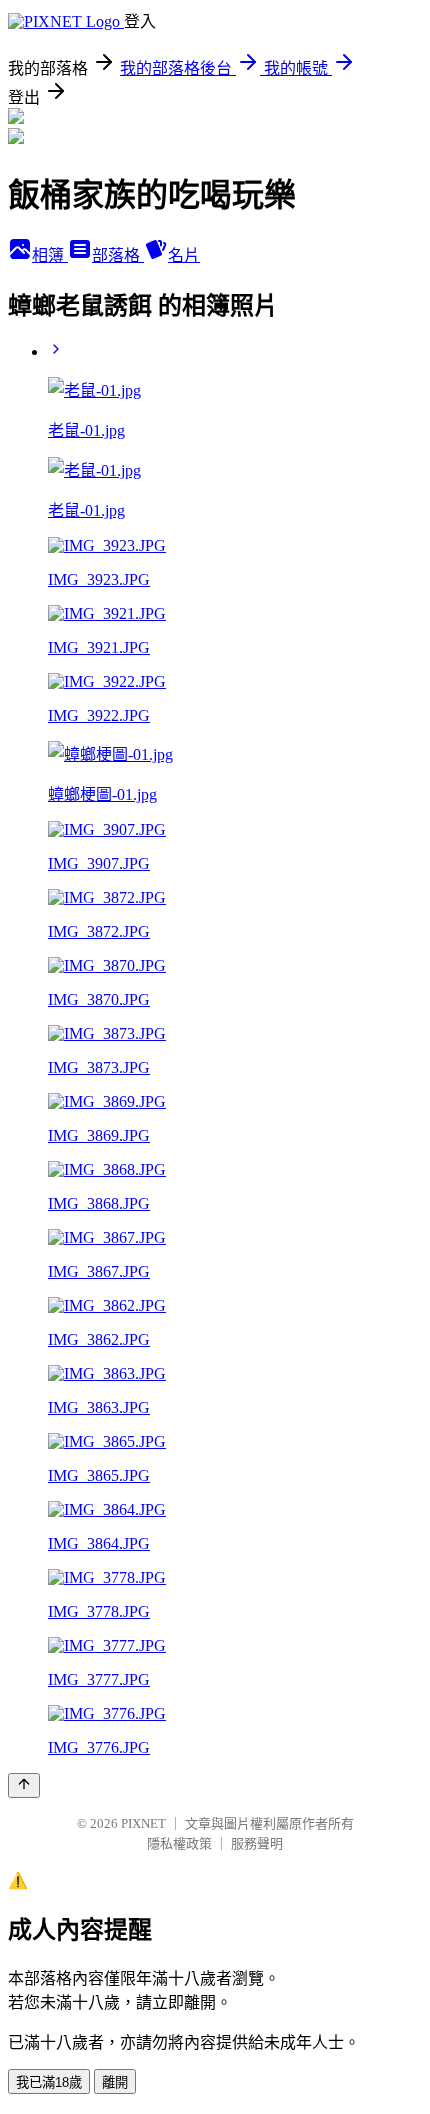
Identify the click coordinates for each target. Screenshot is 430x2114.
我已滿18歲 (49, 2082)
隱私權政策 (179, 1843)
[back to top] (24, 1785)
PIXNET (143, 1823)
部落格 (118, 255)
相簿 (50, 255)
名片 (184, 255)
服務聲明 (257, 1843)
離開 (115, 2082)
